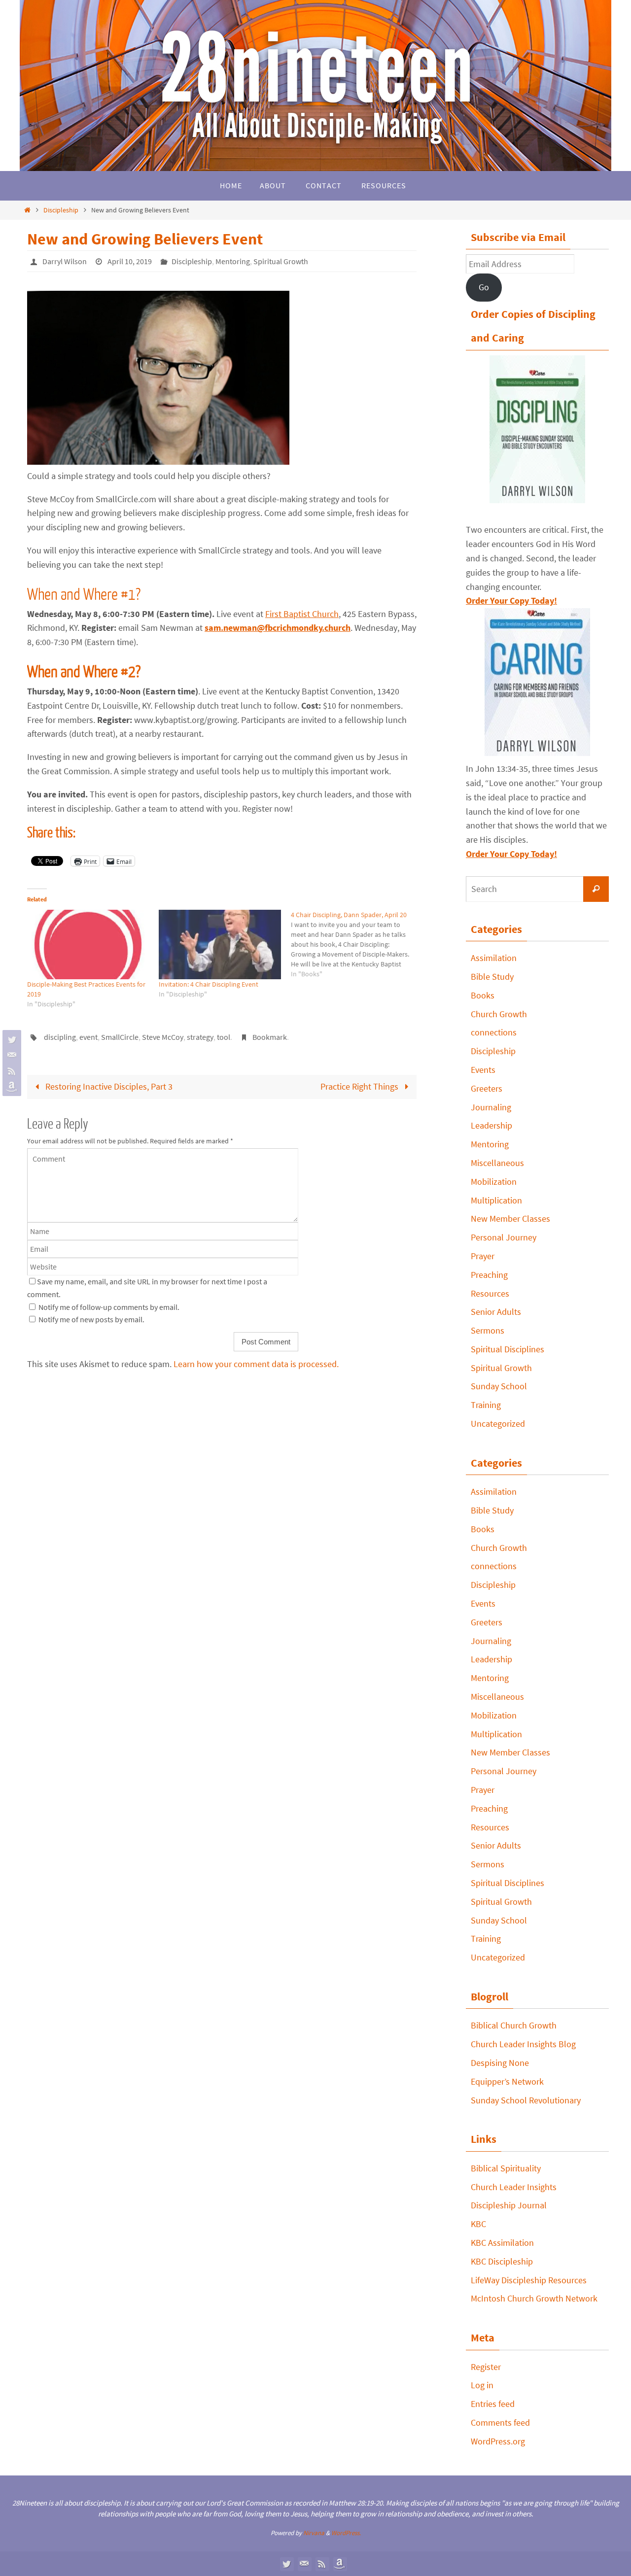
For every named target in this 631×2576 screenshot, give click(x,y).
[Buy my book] (10, 1087)
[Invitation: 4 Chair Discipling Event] (220, 945)
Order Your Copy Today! (511, 854)
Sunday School (499, 1386)
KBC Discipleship (502, 2261)
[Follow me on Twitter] (10, 1039)
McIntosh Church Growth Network (534, 2298)
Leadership (491, 1125)
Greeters (487, 1088)
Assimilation (494, 958)
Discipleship (61, 210)
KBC (478, 2224)
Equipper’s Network (507, 2081)
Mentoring (233, 261)
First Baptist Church (302, 614)
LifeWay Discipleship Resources (529, 2280)
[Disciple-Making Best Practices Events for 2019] (88, 945)
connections (494, 1032)
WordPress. (346, 2533)
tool (224, 1037)
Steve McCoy (163, 1037)
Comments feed (500, 2422)
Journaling (491, 1107)
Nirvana (314, 2533)
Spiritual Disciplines (508, 1349)
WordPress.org (498, 2441)
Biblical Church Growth (514, 2025)
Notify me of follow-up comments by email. (109, 1307)
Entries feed (493, 2404)
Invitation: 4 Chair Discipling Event (209, 984)
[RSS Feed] (10, 1071)
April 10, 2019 (130, 261)
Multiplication (496, 1200)
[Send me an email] (10, 1055)
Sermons (488, 1330)
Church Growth (499, 1014)
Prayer (483, 1256)
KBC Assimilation (502, 2243)
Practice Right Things (360, 1086)
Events (483, 1070)
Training (486, 1405)
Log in (482, 2385)
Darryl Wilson (65, 261)
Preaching (489, 1275)
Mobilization (494, 1182)
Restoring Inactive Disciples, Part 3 (108, 1086)
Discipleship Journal (509, 2205)
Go (484, 287)
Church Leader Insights (514, 2187)
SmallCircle (120, 1037)
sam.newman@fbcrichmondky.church (278, 628)
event (88, 1037)
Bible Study (492, 977)
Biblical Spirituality (506, 2168)
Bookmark (270, 1037)
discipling (60, 1037)
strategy (200, 1037)
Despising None (500, 2063)
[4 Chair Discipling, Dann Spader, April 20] (357, 944)
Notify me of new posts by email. (91, 1319)
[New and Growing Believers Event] (158, 462)
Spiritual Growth (281, 261)
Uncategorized (498, 1424)
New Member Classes (510, 1219)
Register (486, 2367)
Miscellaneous (497, 1163)
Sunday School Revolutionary (526, 2100)
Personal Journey (504, 1237)
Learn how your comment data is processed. (256, 1364)
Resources (490, 1293)
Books (483, 995)
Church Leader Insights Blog (523, 2044)
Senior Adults (496, 1312)
